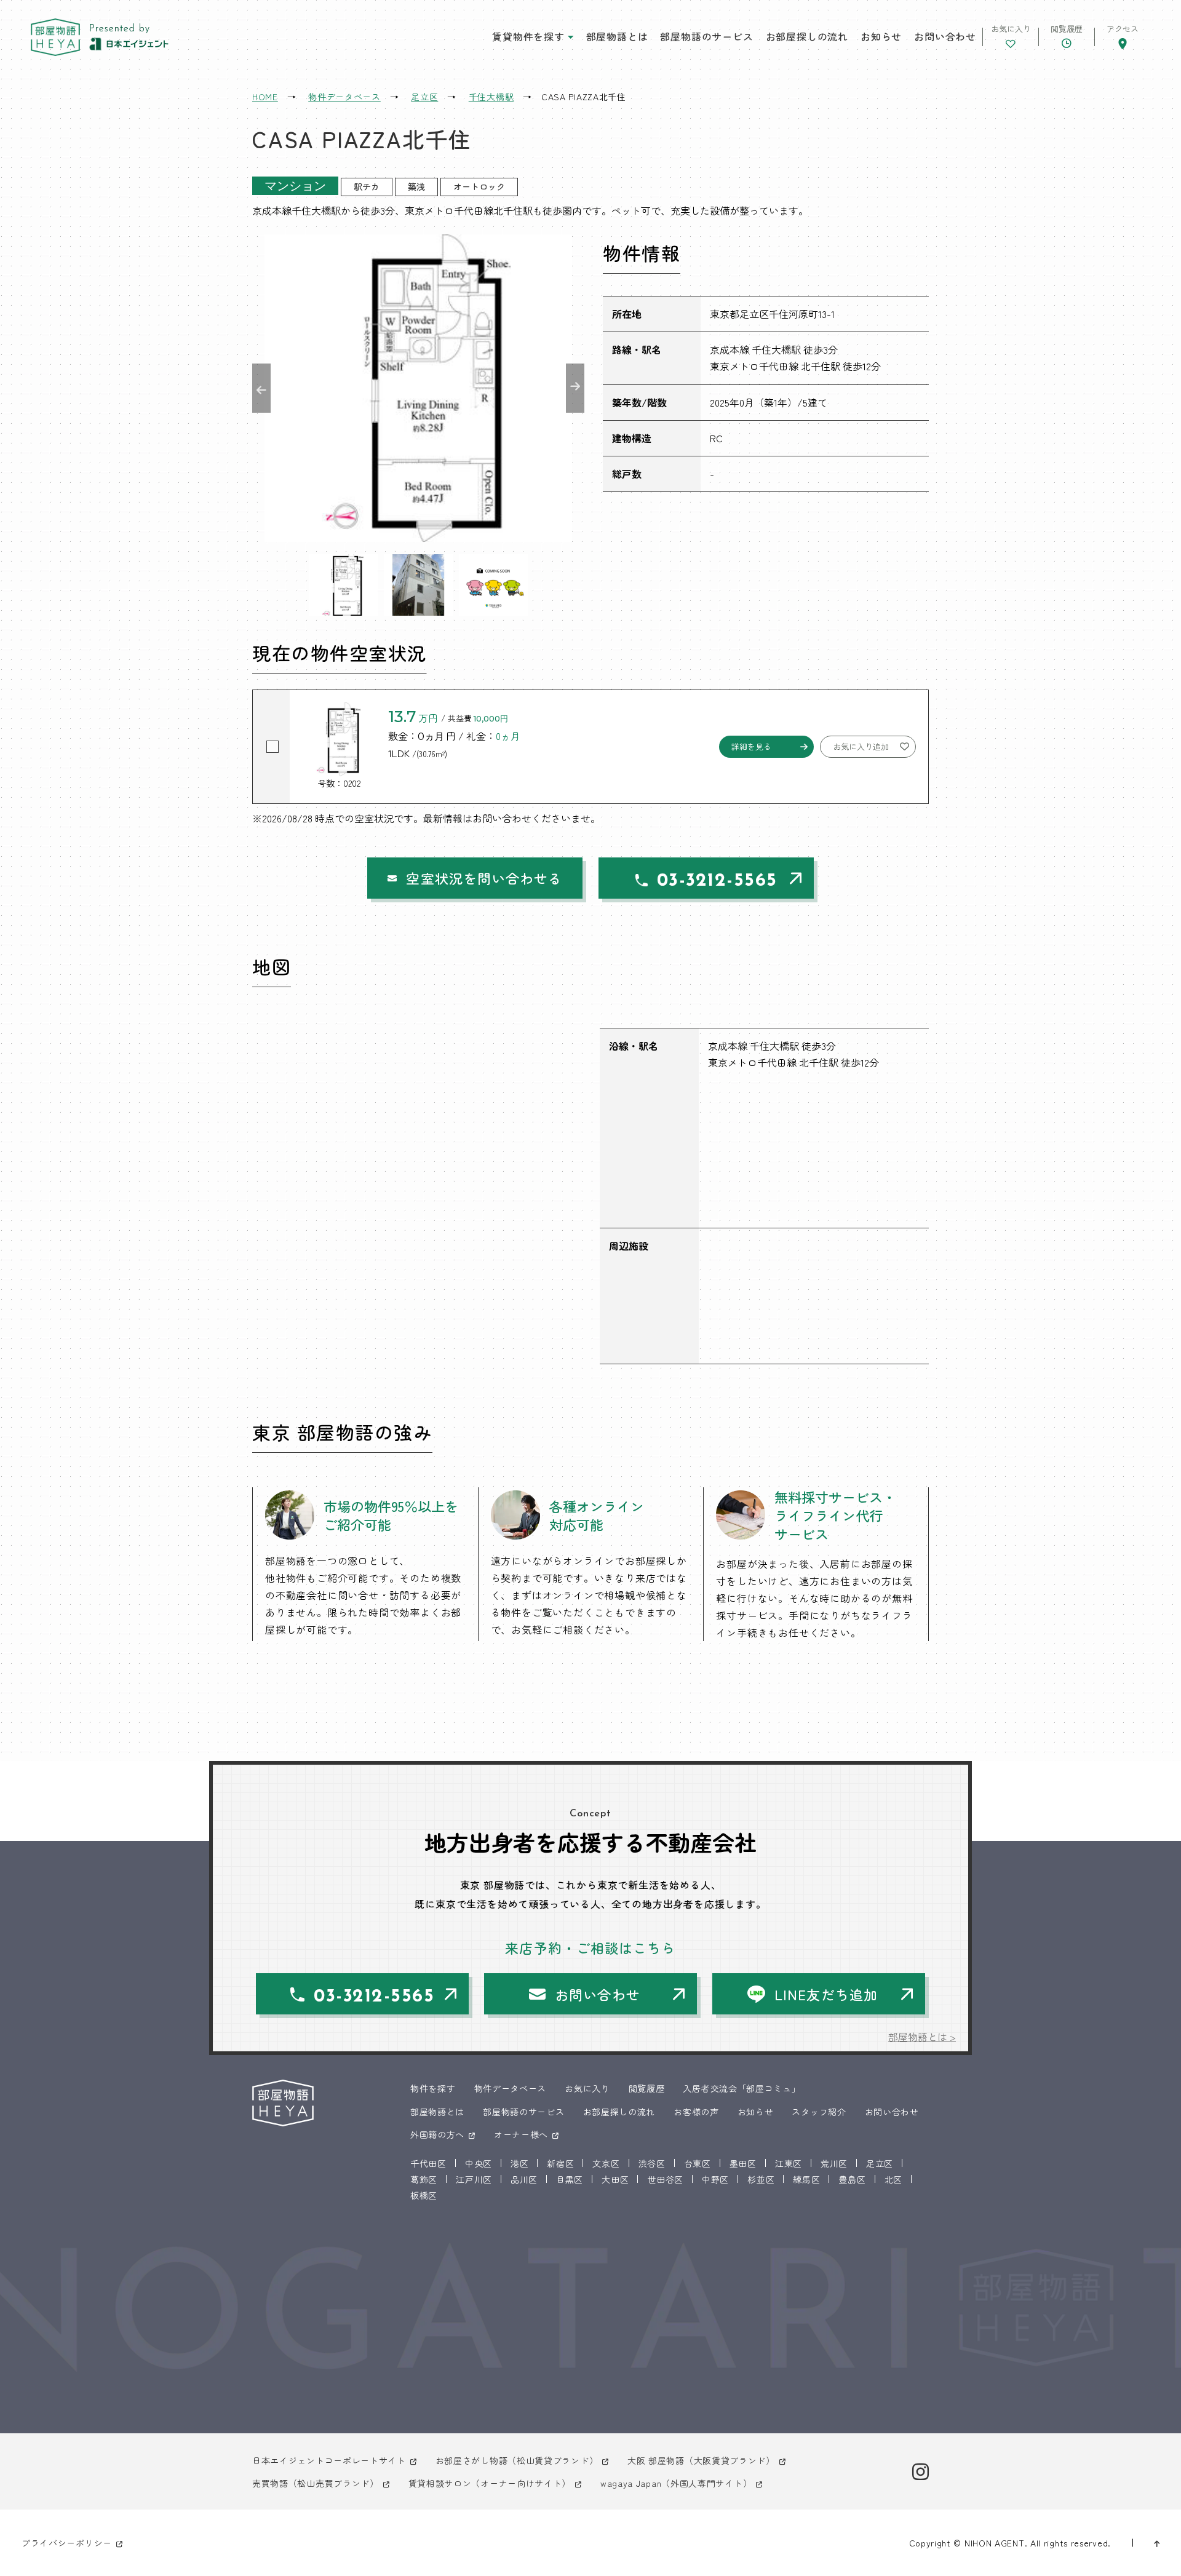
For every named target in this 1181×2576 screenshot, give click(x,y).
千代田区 (428, 2163)
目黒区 (570, 2179)
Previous (261, 388)
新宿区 (560, 2163)
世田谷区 (665, 2179)
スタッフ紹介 (819, 2112)
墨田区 (743, 2163)
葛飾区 (424, 2179)
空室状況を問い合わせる (484, 878)
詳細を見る (751, 746)
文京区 (606, 2163)
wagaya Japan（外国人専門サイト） (676, 2483)
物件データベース (511, 2088)
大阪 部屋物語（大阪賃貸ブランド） (701, 2460)
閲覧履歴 (647, 2088)
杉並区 (761, 2179)
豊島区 (852, 2179)
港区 (519, 2163)
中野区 (715, 2179)
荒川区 (834, 2163)
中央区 (479, 2163)
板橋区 (424, 2195)
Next (575, 388)
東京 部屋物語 (55, 37)
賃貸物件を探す (528, 36)
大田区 (615, 2179)
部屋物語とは (617, 36)
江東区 (789, 2163)
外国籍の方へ (437, 2134)
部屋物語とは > (922, 2037)
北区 (893, 2179)
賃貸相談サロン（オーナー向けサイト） (490, 2483)
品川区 (524, 2179)
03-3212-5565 (717, 881)
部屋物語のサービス (706, 36)
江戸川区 (474, 2179)
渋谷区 (652, 2163)
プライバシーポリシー (67, 2543)
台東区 (698, 2163)
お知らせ (881, 36)
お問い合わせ (945, 36)
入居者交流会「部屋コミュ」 (742, 2088)
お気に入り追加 (861, 746)
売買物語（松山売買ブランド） (316, 2483)
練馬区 (806, 2179)
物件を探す (433, 2088)
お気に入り (587, 2088)
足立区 (880, 2163)
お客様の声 (696, 2112)
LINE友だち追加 (826, 1994)
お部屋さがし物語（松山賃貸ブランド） (517, 2460)
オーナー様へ (521, 2134)
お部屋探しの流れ (807, 36)
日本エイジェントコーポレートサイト (329, 2460)
